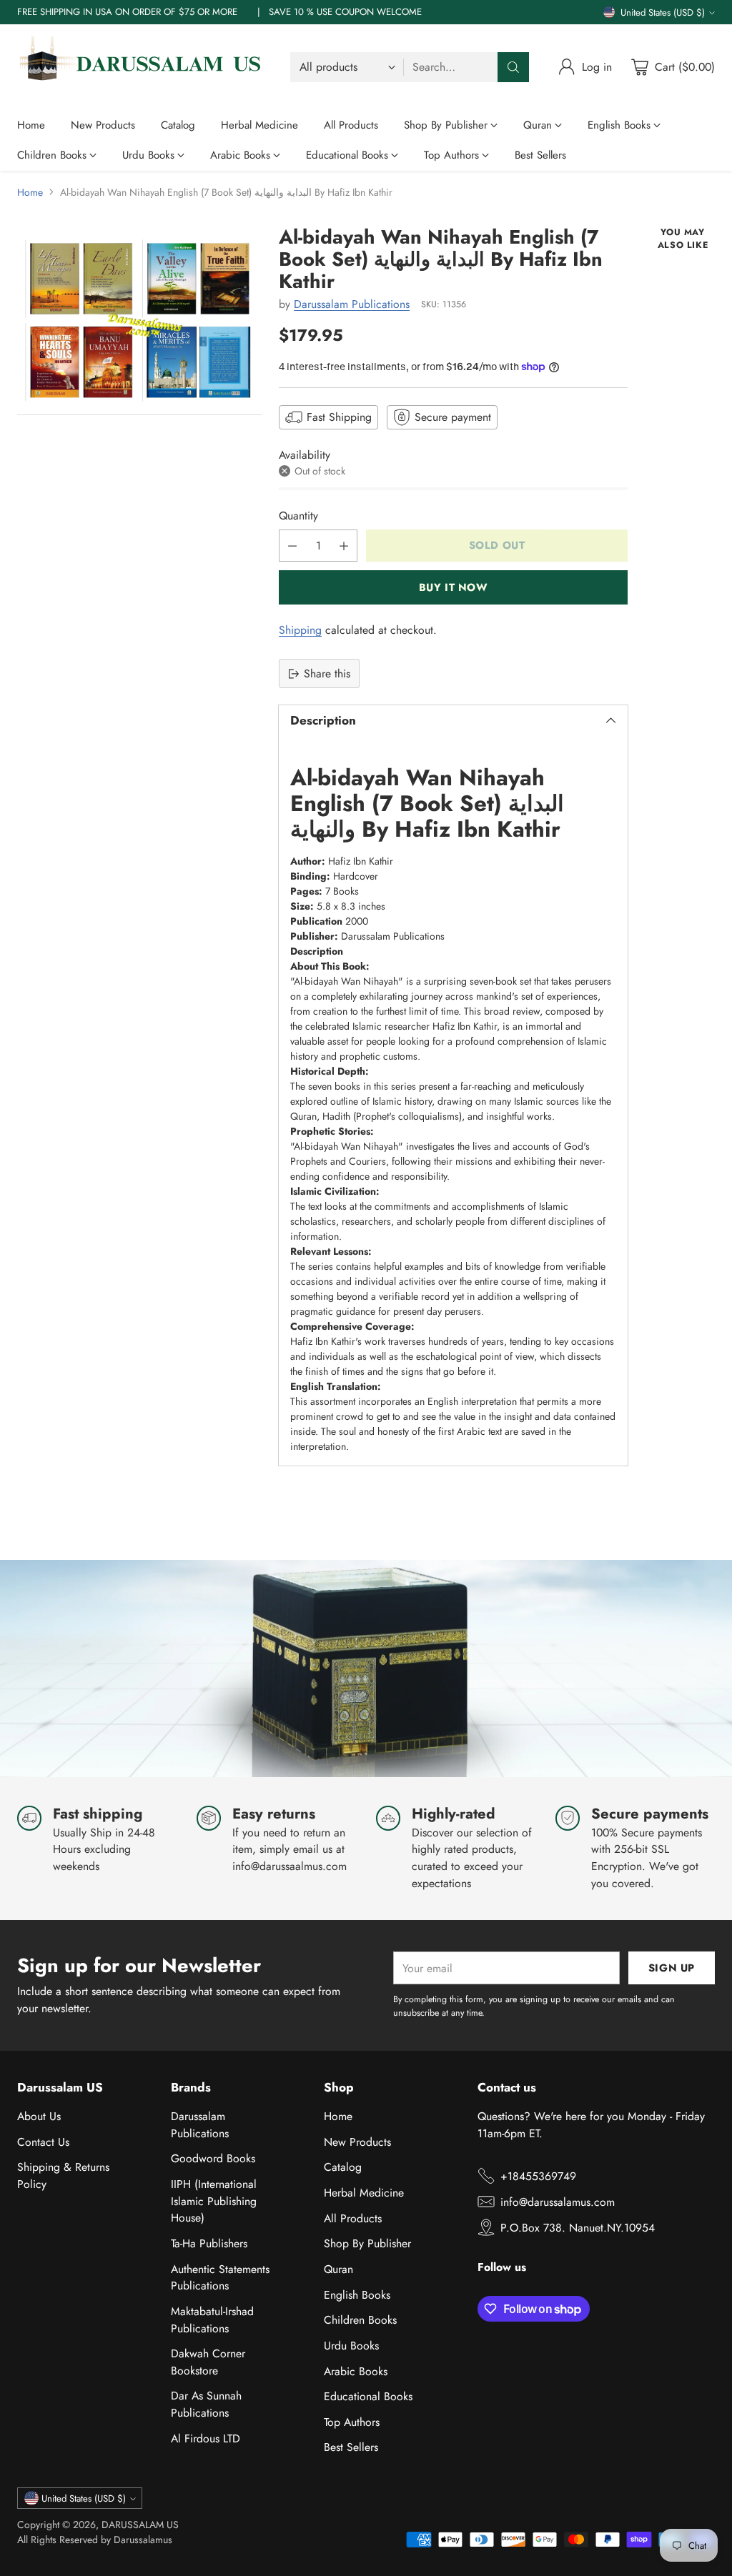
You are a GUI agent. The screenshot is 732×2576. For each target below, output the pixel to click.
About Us (39, 2116)
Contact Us (43, 2142)
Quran (338, 2269)
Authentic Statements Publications (220, 2278)
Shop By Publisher (367, 2243)
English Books (357, 2295)
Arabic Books (356, 2371)
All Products (353, 2218)
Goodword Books (213, 2158)
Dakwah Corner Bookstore (208, 2362)
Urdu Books (351, 2346)
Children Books (360, 2320)
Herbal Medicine (364, 2193)
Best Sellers (351, 2447)
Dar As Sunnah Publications (206, 2404)
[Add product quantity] (344, 546)
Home (30, 192)
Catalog (343, 2167)
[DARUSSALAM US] (142, 67)
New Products (357, 2142)
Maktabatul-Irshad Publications (212, 2320)
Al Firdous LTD (206, 2438)
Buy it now (454, 587)
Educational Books (368, 2396)
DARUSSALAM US (140, 2525)
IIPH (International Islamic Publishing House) (214, 2201)
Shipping (300, 630)
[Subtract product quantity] (292, 546)
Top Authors (352, 2422)
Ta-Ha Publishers (209, 2243)
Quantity (298, 516)
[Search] (513, 67)
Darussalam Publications (352, 304)
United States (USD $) (663, 13)
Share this (327, 673)
